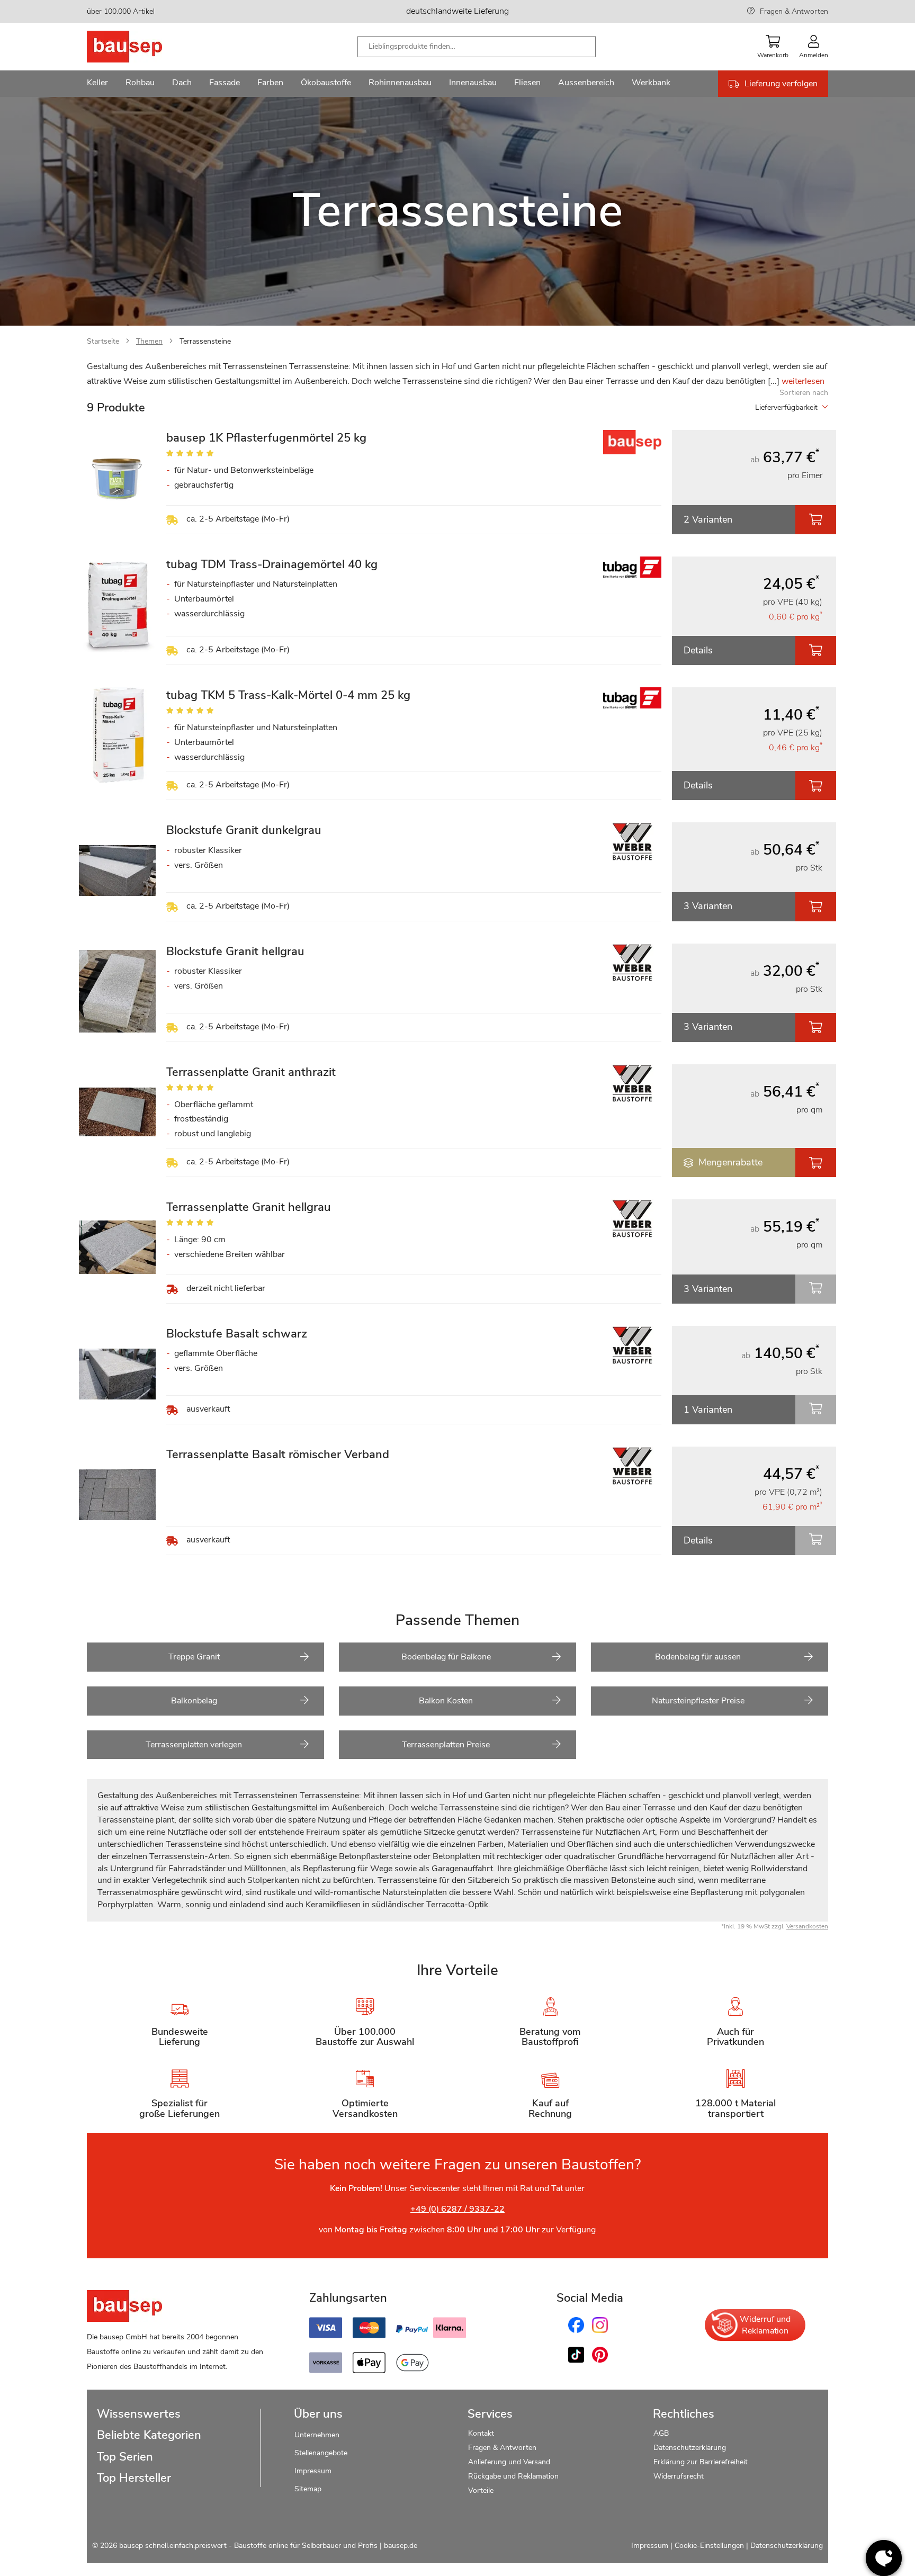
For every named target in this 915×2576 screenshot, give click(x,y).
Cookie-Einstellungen (709, 2546)
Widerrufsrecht (680, 2476)
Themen (149, 341)
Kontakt (481, 2433)
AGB (661, 2433)
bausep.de (401, 2546)
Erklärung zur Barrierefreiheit (701, 2462)
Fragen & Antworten (794, 11)
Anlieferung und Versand (509, 2462)
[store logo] (141, 47)
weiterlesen (803, 381)
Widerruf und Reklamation (765, 2325)
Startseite (103, 341)
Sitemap (308, 2489)
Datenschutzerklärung (690, 2448)
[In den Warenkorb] (816, 520)
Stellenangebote (321, 2453)
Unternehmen (317, 2435)
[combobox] (477, 47)
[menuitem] (97, 84)
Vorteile (481, 2490)
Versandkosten (807, 1926)
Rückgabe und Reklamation (513, 2476)
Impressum (313, 2471)
